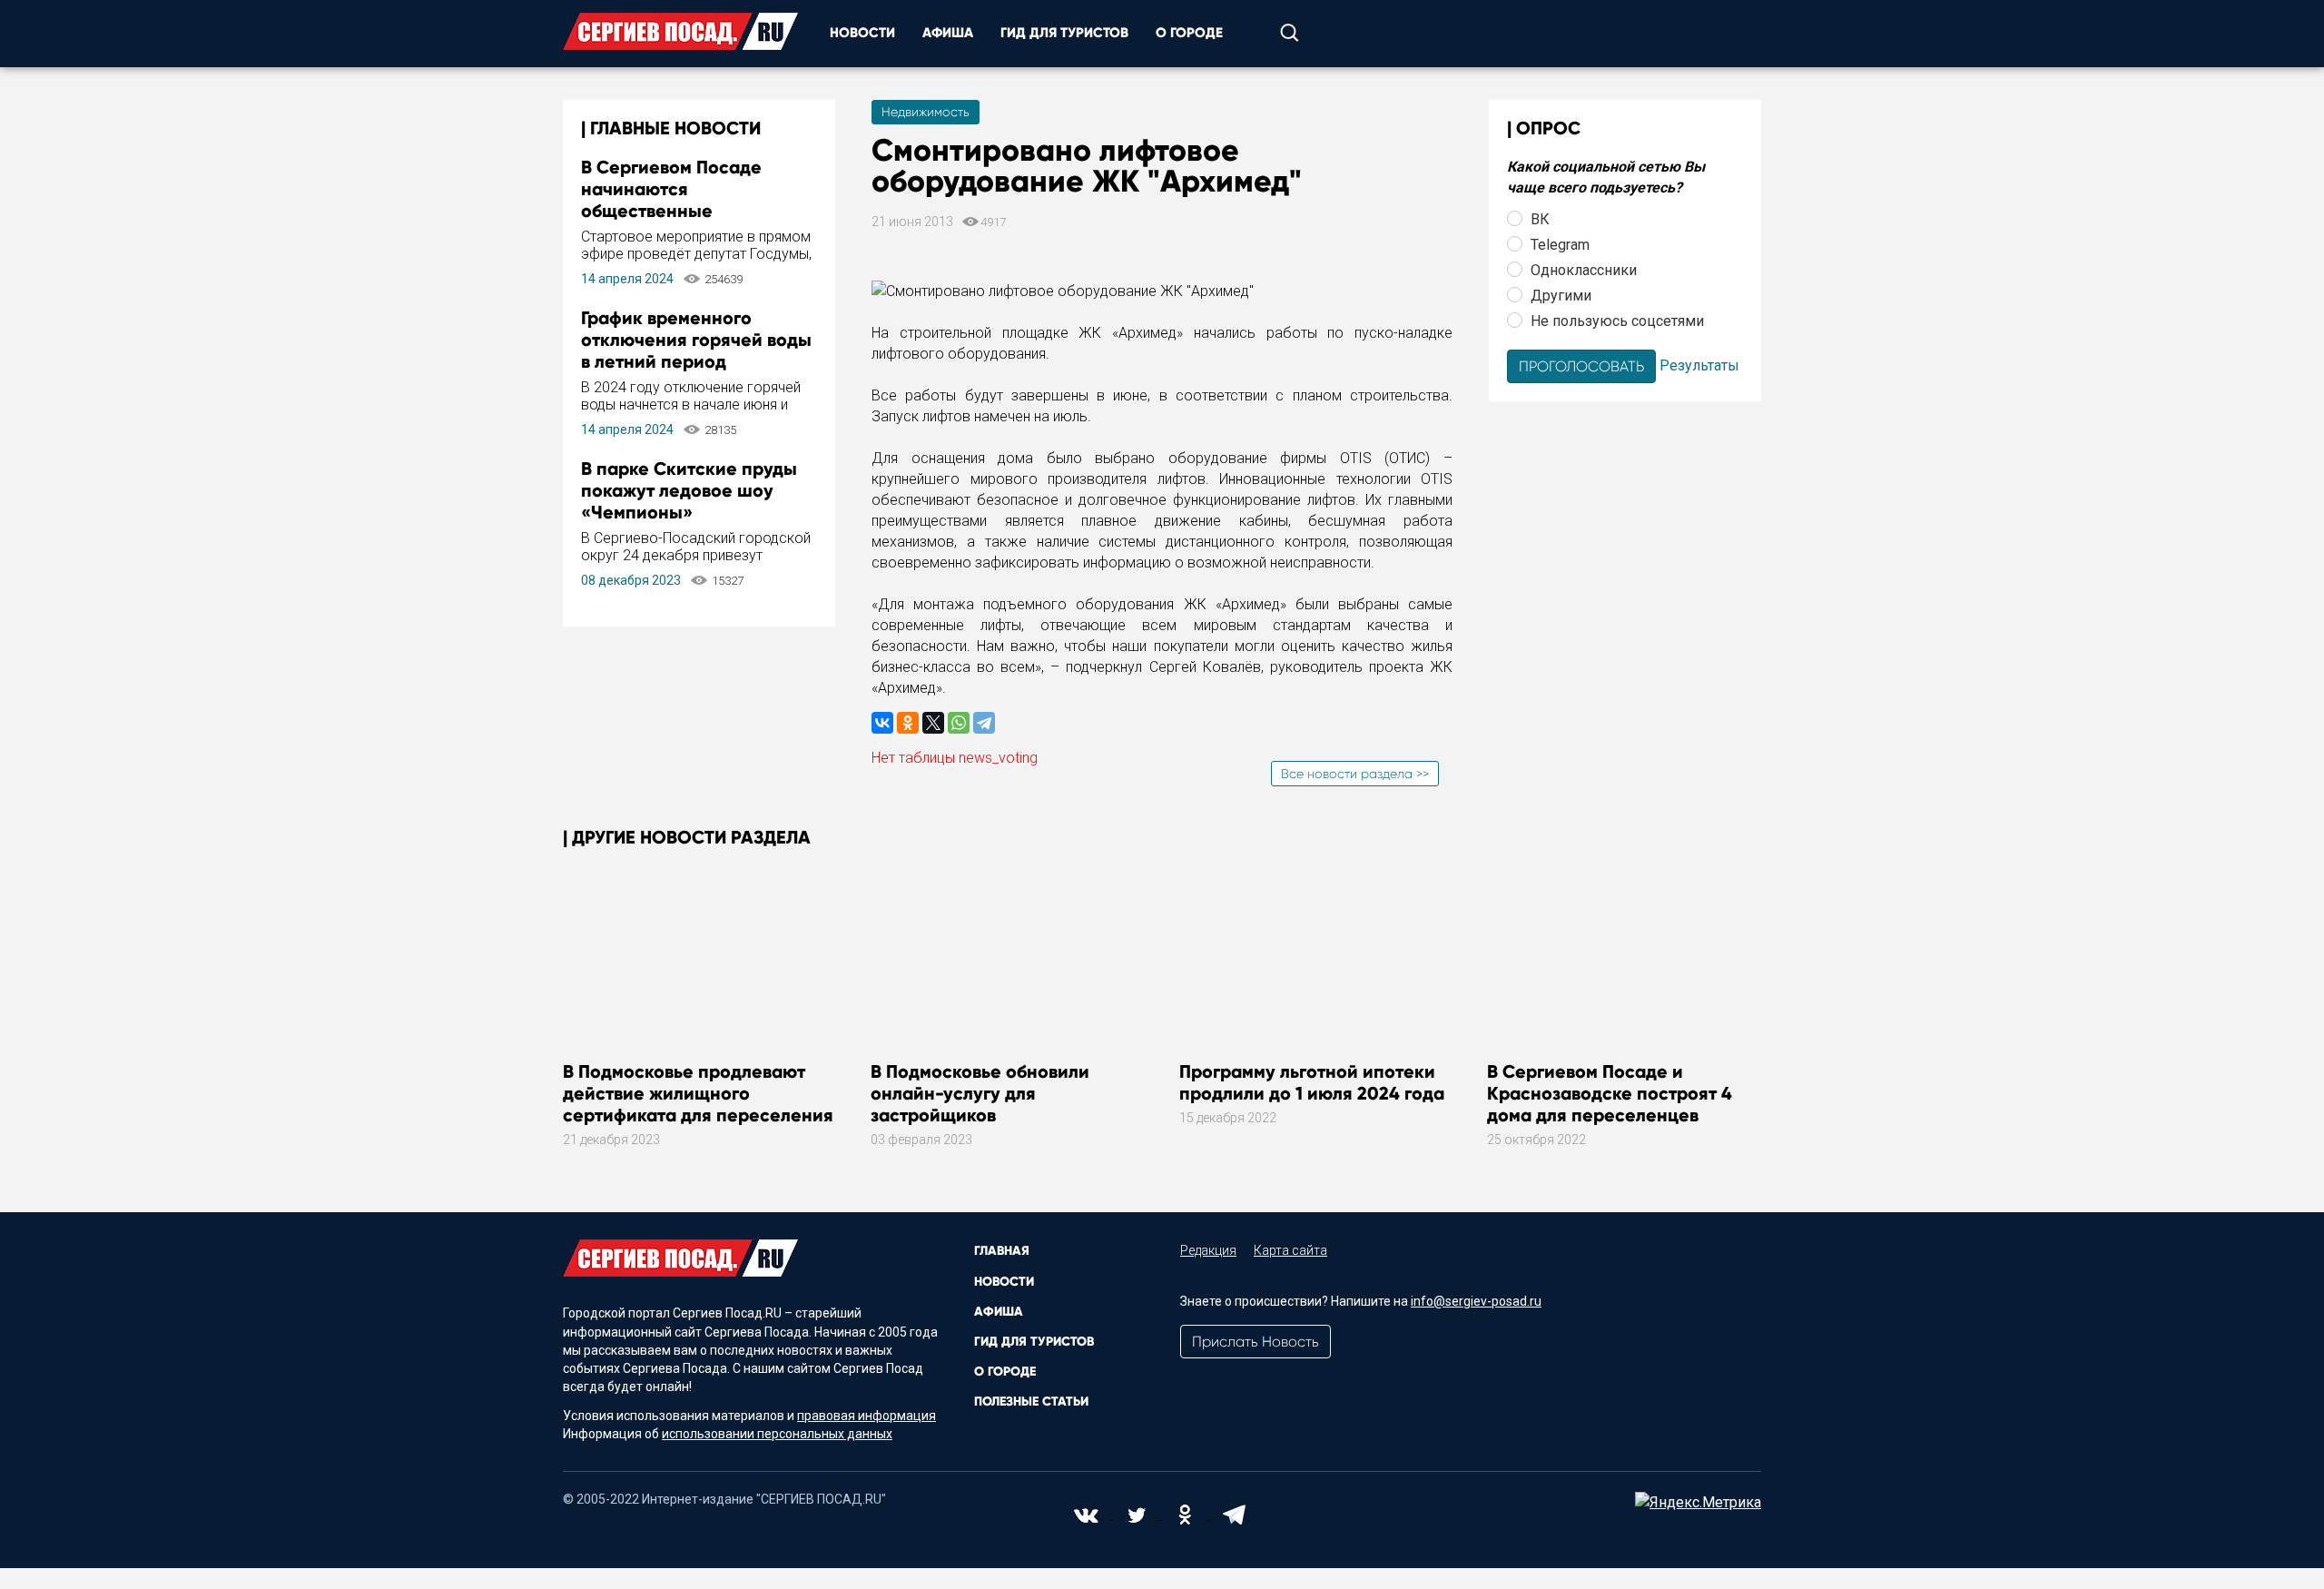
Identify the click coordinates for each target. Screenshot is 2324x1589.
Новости (862, 33)
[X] (933, 723)
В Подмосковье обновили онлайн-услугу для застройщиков (980, 1093)
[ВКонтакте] (882, 723)
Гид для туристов (1064, 33)
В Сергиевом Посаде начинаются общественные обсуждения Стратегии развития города (683, 211)
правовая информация (867, 1416)
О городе (1189, 33)
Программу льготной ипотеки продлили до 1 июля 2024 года (1312, 1082)
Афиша (948, 33)
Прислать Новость (1256, 1342)
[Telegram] (984, 723)
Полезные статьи (1031, 1401)
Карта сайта (1290, 1250)
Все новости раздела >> (1355, 774)
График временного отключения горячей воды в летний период (696, 340)
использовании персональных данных (777, 1434)
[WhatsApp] (959, 723)
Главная (1002, 1251)
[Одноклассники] (908, 723)
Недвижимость (926, 112)
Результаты (1699, 365)
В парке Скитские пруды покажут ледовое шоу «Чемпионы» (689, 490)
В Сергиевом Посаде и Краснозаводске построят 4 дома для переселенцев (1610, 1093)
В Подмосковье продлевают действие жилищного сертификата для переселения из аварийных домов (698, 1104)
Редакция (1208, 1250)
